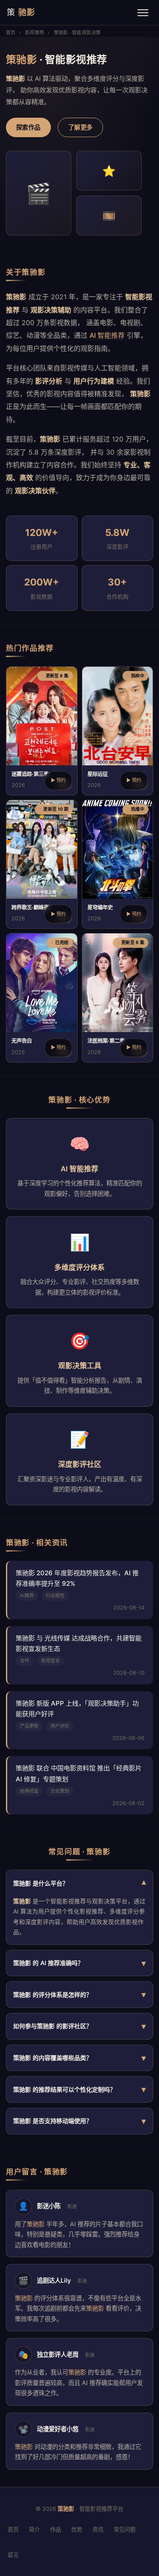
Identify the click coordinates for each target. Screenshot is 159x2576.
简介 (34, 2529)
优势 (77, 2529)
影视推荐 (35, 33)
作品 (56, 2529)
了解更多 (81, 127)
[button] (42, 731)
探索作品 (28, 127)
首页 (11, 33)
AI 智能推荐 (107, 335)
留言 (13, 2555)
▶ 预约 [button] (58, 780)
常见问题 (125, 2529)
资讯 (98, 2529)
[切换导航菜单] (143, 13)
